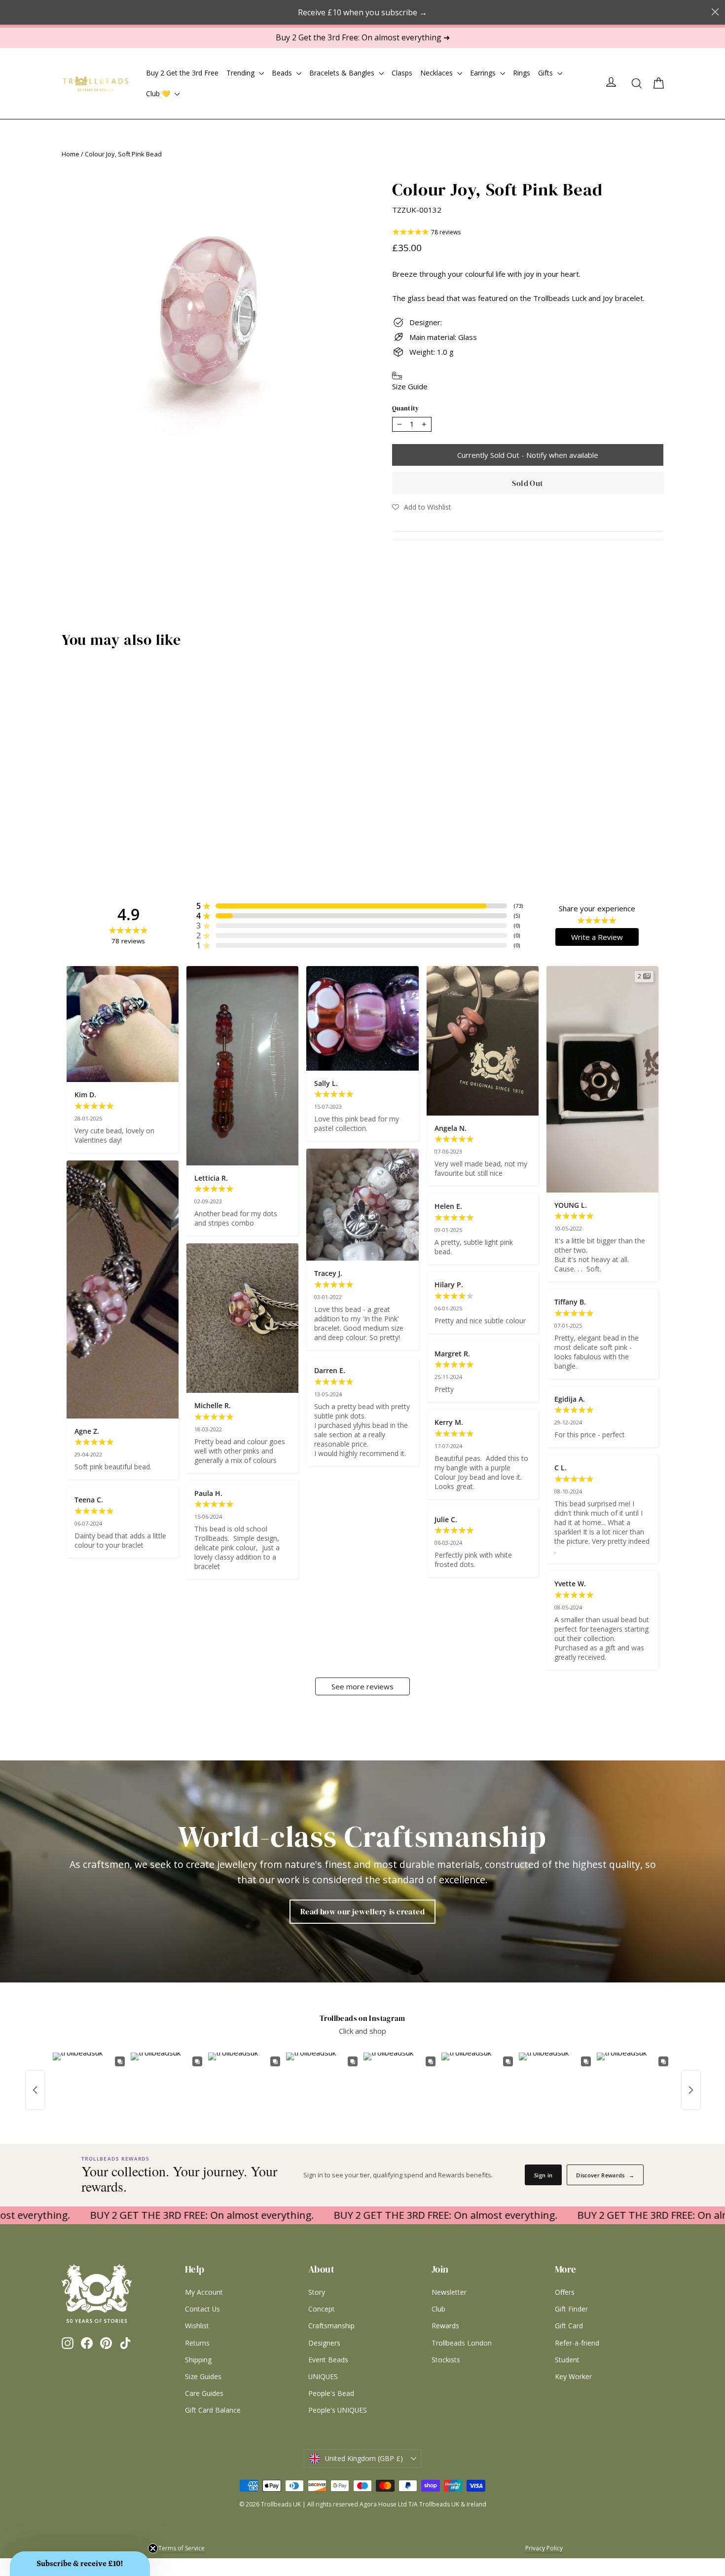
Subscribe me (424, 1402)
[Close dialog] (477, 1158)
